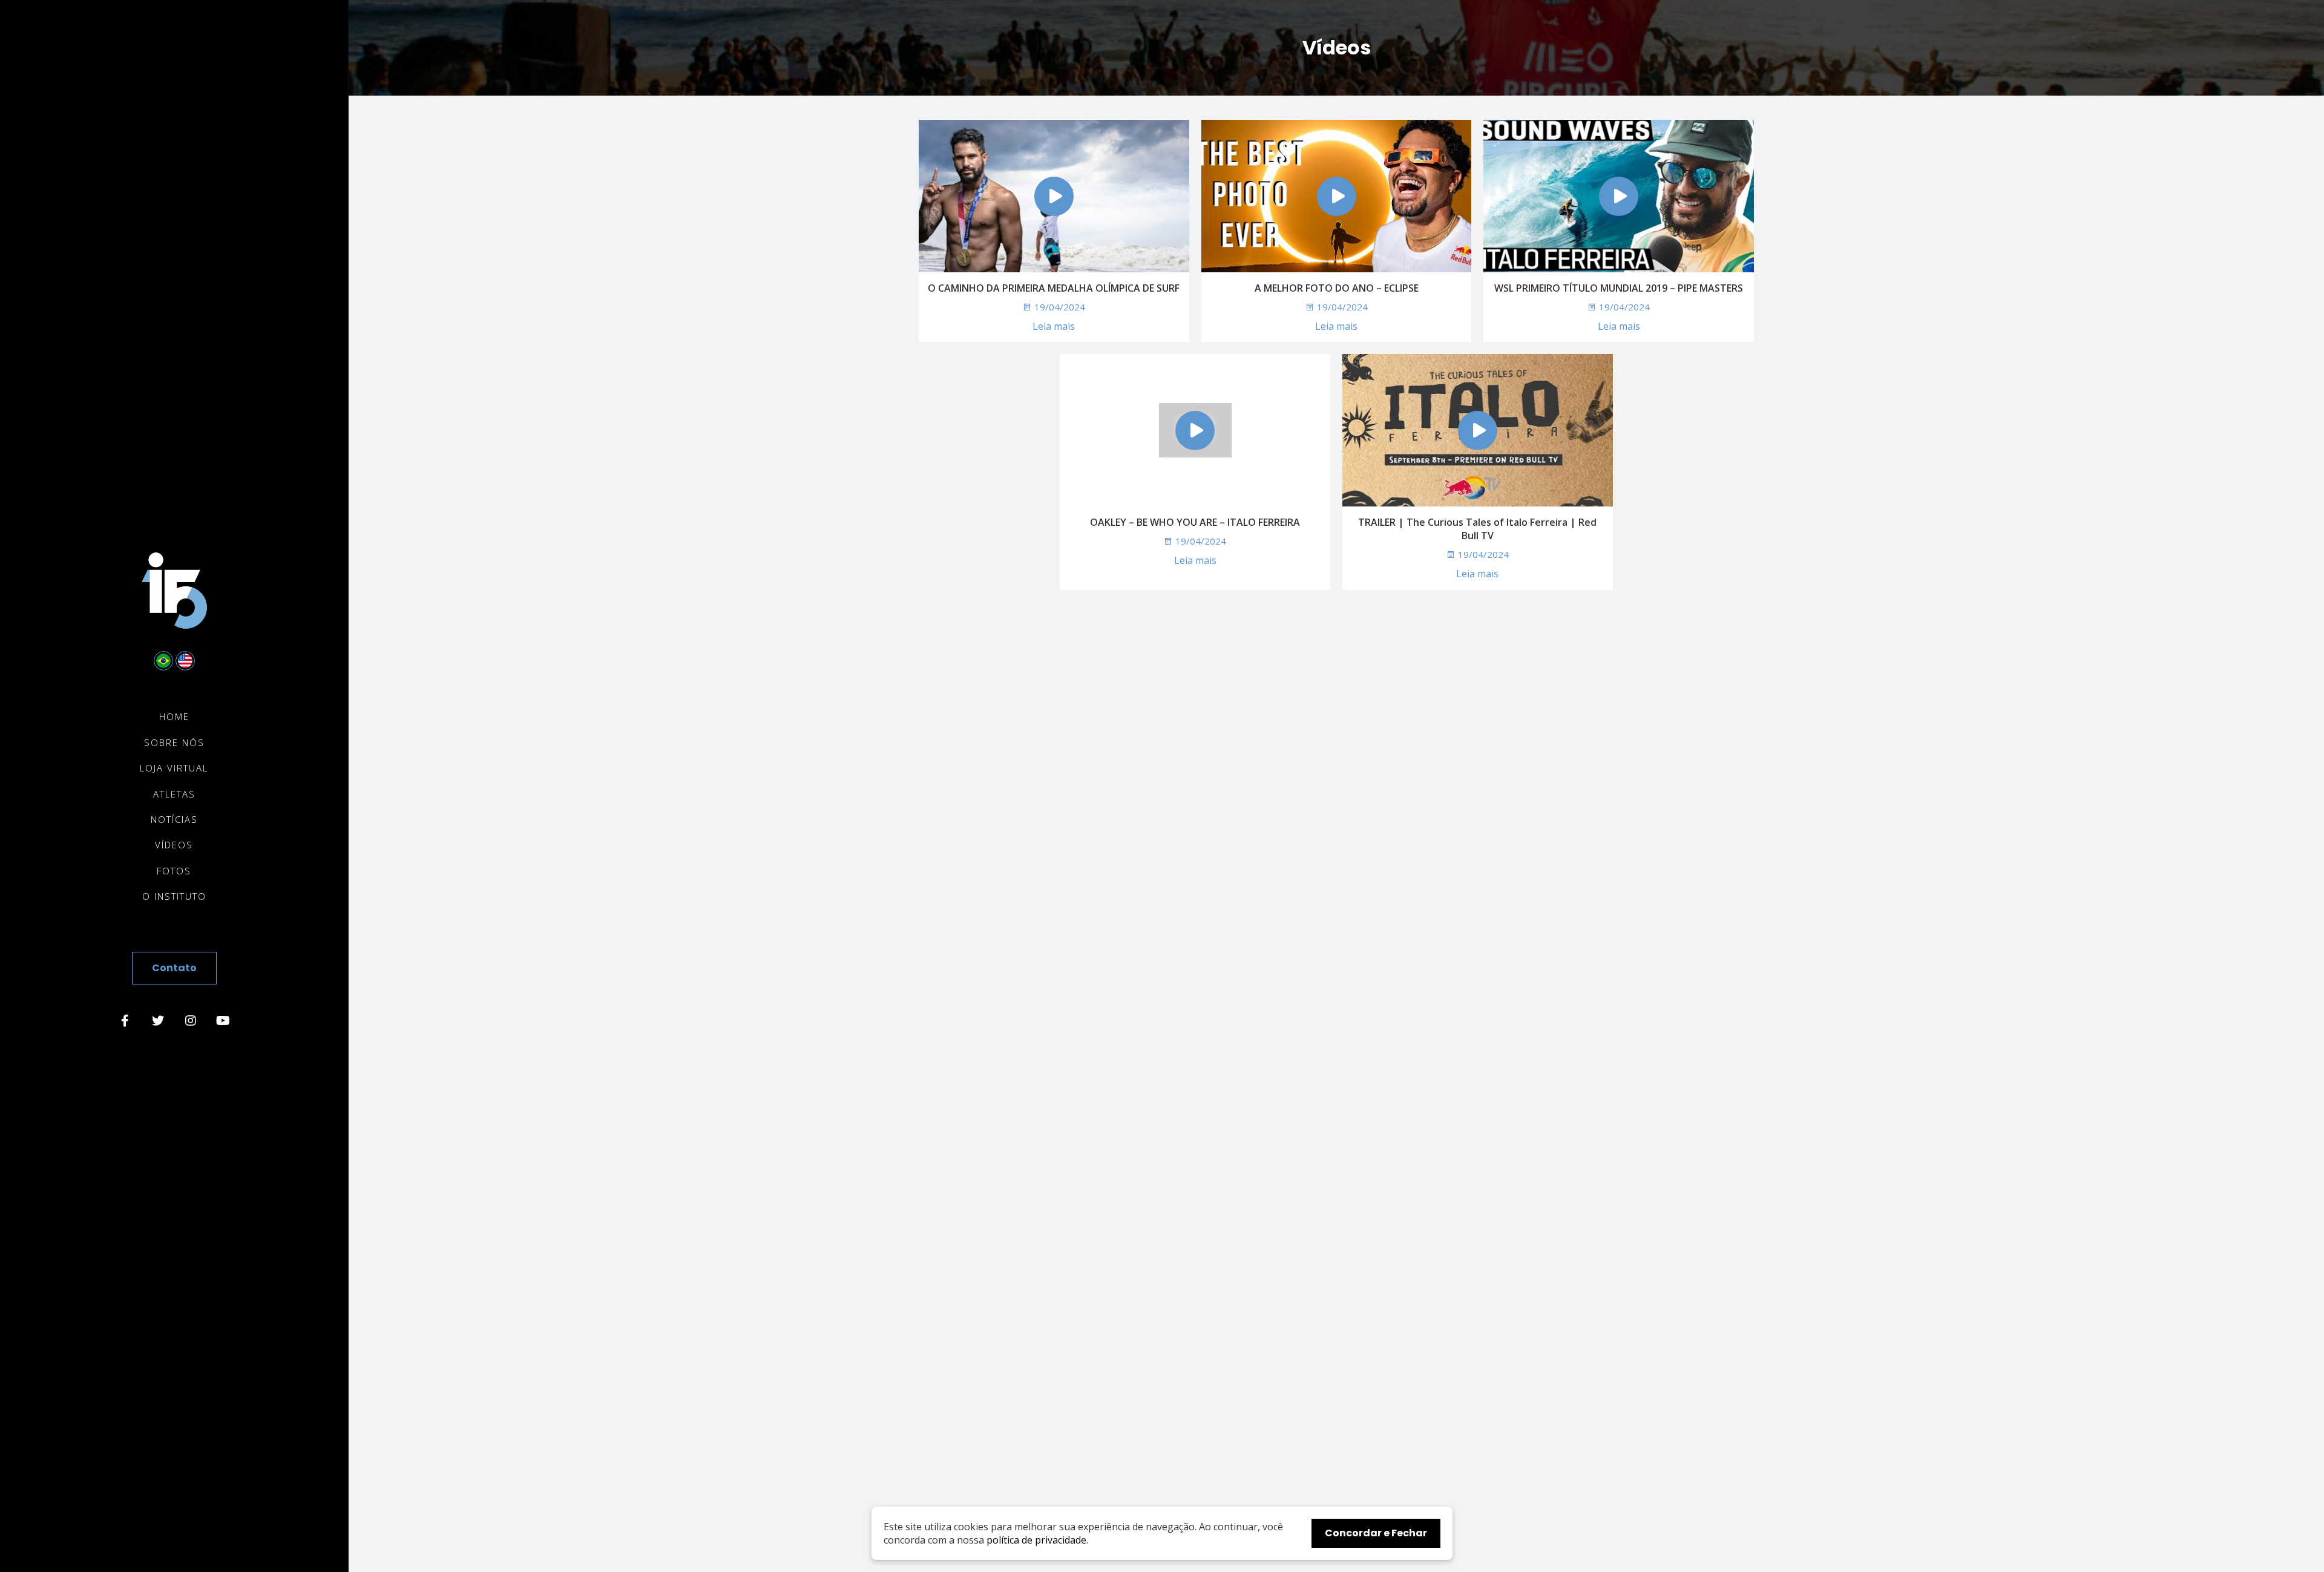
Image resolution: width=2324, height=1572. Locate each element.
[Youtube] (223, 1021)
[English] (185, 661)
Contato (174, 968)
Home (174, 717)
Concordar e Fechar (1376, 1533)
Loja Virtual (174, 768)
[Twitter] (158, 1021)
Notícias (174, 820)
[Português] (163, 661)
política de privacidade (1036, 1540)
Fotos (174, 871)
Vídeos (174, 845)
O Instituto (174, 896)
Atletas (174, 794)
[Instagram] (191, 1021)
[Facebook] (125, 1021)
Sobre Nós (174, 743)
